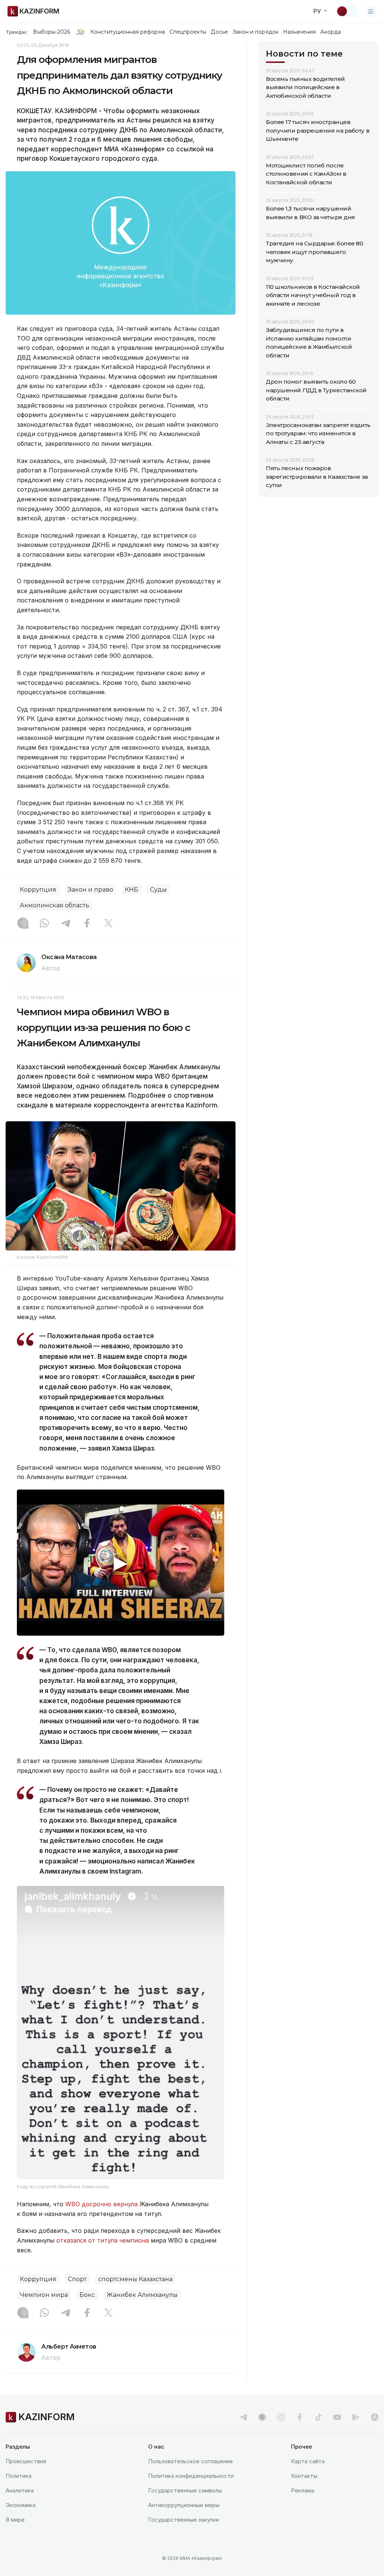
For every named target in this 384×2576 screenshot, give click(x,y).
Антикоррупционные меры (184, 2505)
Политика (19, 2476)
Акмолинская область (55, 905)
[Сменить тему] (347, 11)
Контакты (304, 2476)
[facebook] (300, 2417)
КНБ (132, 890)
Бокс (87, 2295)
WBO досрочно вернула (101, 2204)
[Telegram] (66, 924)
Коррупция (38, 890)
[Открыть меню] (371, 11)
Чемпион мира (44, 2295)
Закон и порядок (256, 32)
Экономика (21, 2505)
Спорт (77, 2279)
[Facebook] (87, 924)
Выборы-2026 (52, 32)
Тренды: (16, 32)
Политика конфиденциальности (191, 2476)
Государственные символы (185, 2490)
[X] (108, 924)
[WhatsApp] (44, 924)
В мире (15, 2520)
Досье (219, 32)
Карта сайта (308, 2461)
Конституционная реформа (128, 32)
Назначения (300, 32)
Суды (158, 890)
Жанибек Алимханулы (142, 2295)
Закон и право (91, 890)
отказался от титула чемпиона (103, 2240)
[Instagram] (23, 924)
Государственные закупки (184, 2520)
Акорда (330, 32)
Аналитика (20, 2490)
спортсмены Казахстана (135, 2279)
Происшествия (26, 2461)
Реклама (303, 2490)
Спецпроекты (188, 32)
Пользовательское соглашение (190, 2461)
